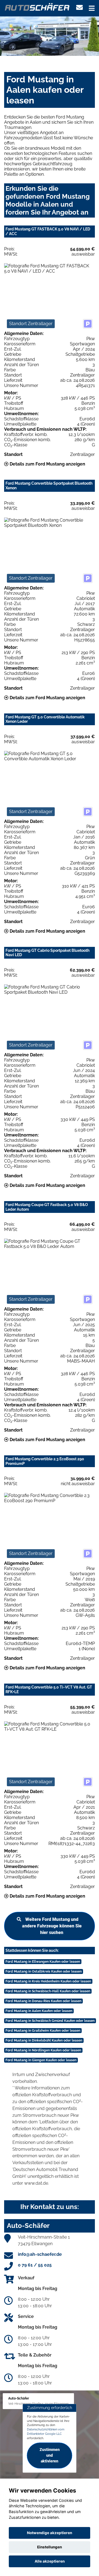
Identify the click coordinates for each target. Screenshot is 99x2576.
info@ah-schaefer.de (40, 2254)
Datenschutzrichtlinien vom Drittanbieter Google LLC (46, 2432)
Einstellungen (50, 2547)
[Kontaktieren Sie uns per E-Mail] (79, 8)
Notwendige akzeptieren (50, 2533)
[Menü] (92, 8)
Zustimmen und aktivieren (50, 2456)
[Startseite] (37, 6)
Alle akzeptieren (50, 2561)
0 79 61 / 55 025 (35, 2265)
